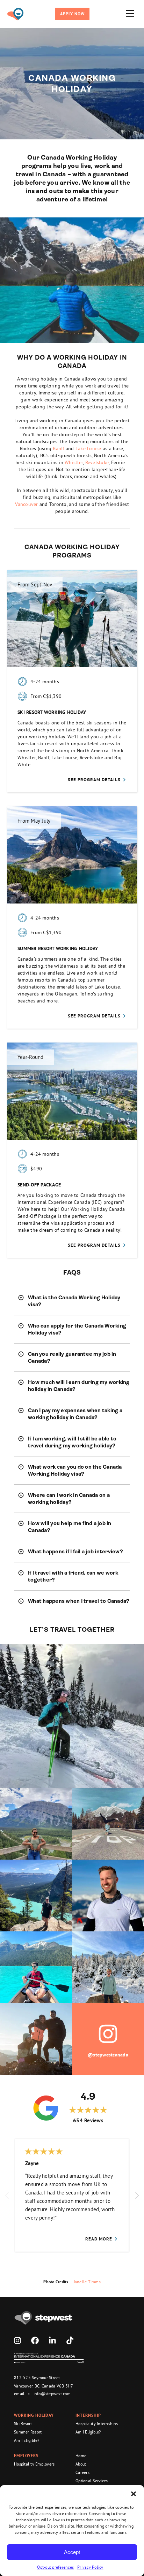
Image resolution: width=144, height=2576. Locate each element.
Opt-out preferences (55, 2567)
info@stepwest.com (52, 2394)
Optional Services (92, 2481)
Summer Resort (28, 2432)
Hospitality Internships (97, 2424)
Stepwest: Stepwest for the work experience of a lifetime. (15, 14)
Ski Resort (23, 2424)
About (81, 2464)
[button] (134, 2494)
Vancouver (27, 504)
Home (81, 2456)
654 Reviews (88, 2120)
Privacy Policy (90, 2567)
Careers (82, 2472)
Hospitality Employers (34, 2464)
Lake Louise (88, 448)
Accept (72, 2552)
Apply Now (72, 14)
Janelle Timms (87, 2282)
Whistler (74, 462)
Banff (58, 448)
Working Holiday (34, 2415)
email (19, 2394)
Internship (88, 2415)
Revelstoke (97, 462)
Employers (26, 2456)
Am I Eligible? (27, 2440)
